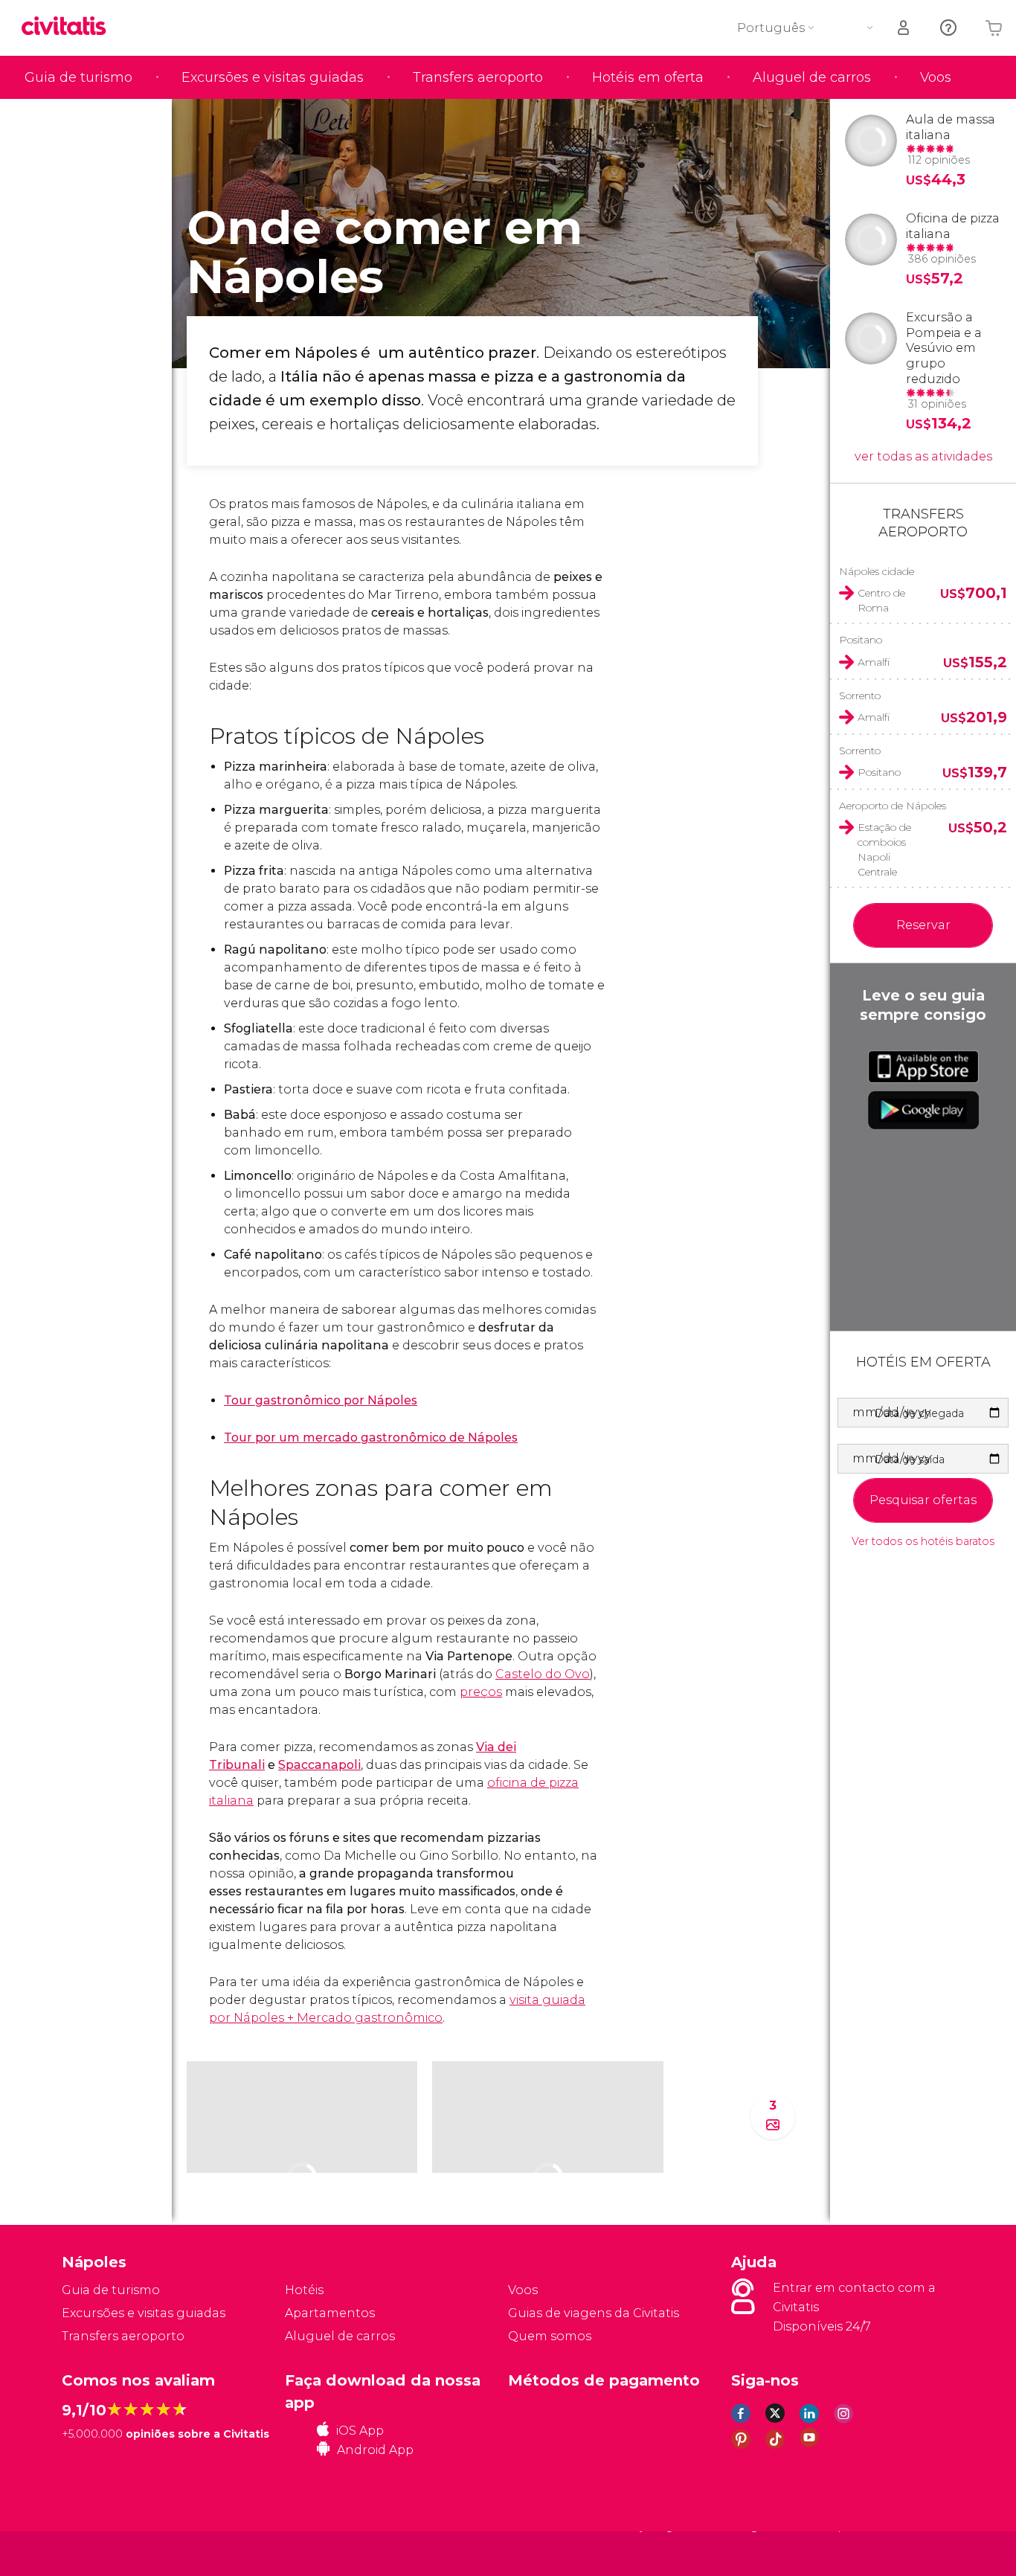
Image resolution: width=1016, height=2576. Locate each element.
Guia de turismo (78, 77)
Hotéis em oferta (648, 77)
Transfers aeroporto (478, 77)
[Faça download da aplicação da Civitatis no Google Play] (923, 1110)
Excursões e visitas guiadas (273, 77)
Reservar (923, 925)
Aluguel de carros (812, 77)
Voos (936, 77)
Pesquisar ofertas (923, 1500)
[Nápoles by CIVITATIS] (69, 27)
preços (481, 1692)
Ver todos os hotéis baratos (923, 1542)
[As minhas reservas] (904, 28)
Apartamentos (330, 2313)
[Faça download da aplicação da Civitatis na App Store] (923, 1067)
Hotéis (304, 2290)
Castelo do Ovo (543, 1674)
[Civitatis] (99, 2553)
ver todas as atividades (923, 456)
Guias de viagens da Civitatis (594, 2313)
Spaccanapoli (319, 1765)
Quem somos (550, 2336)
